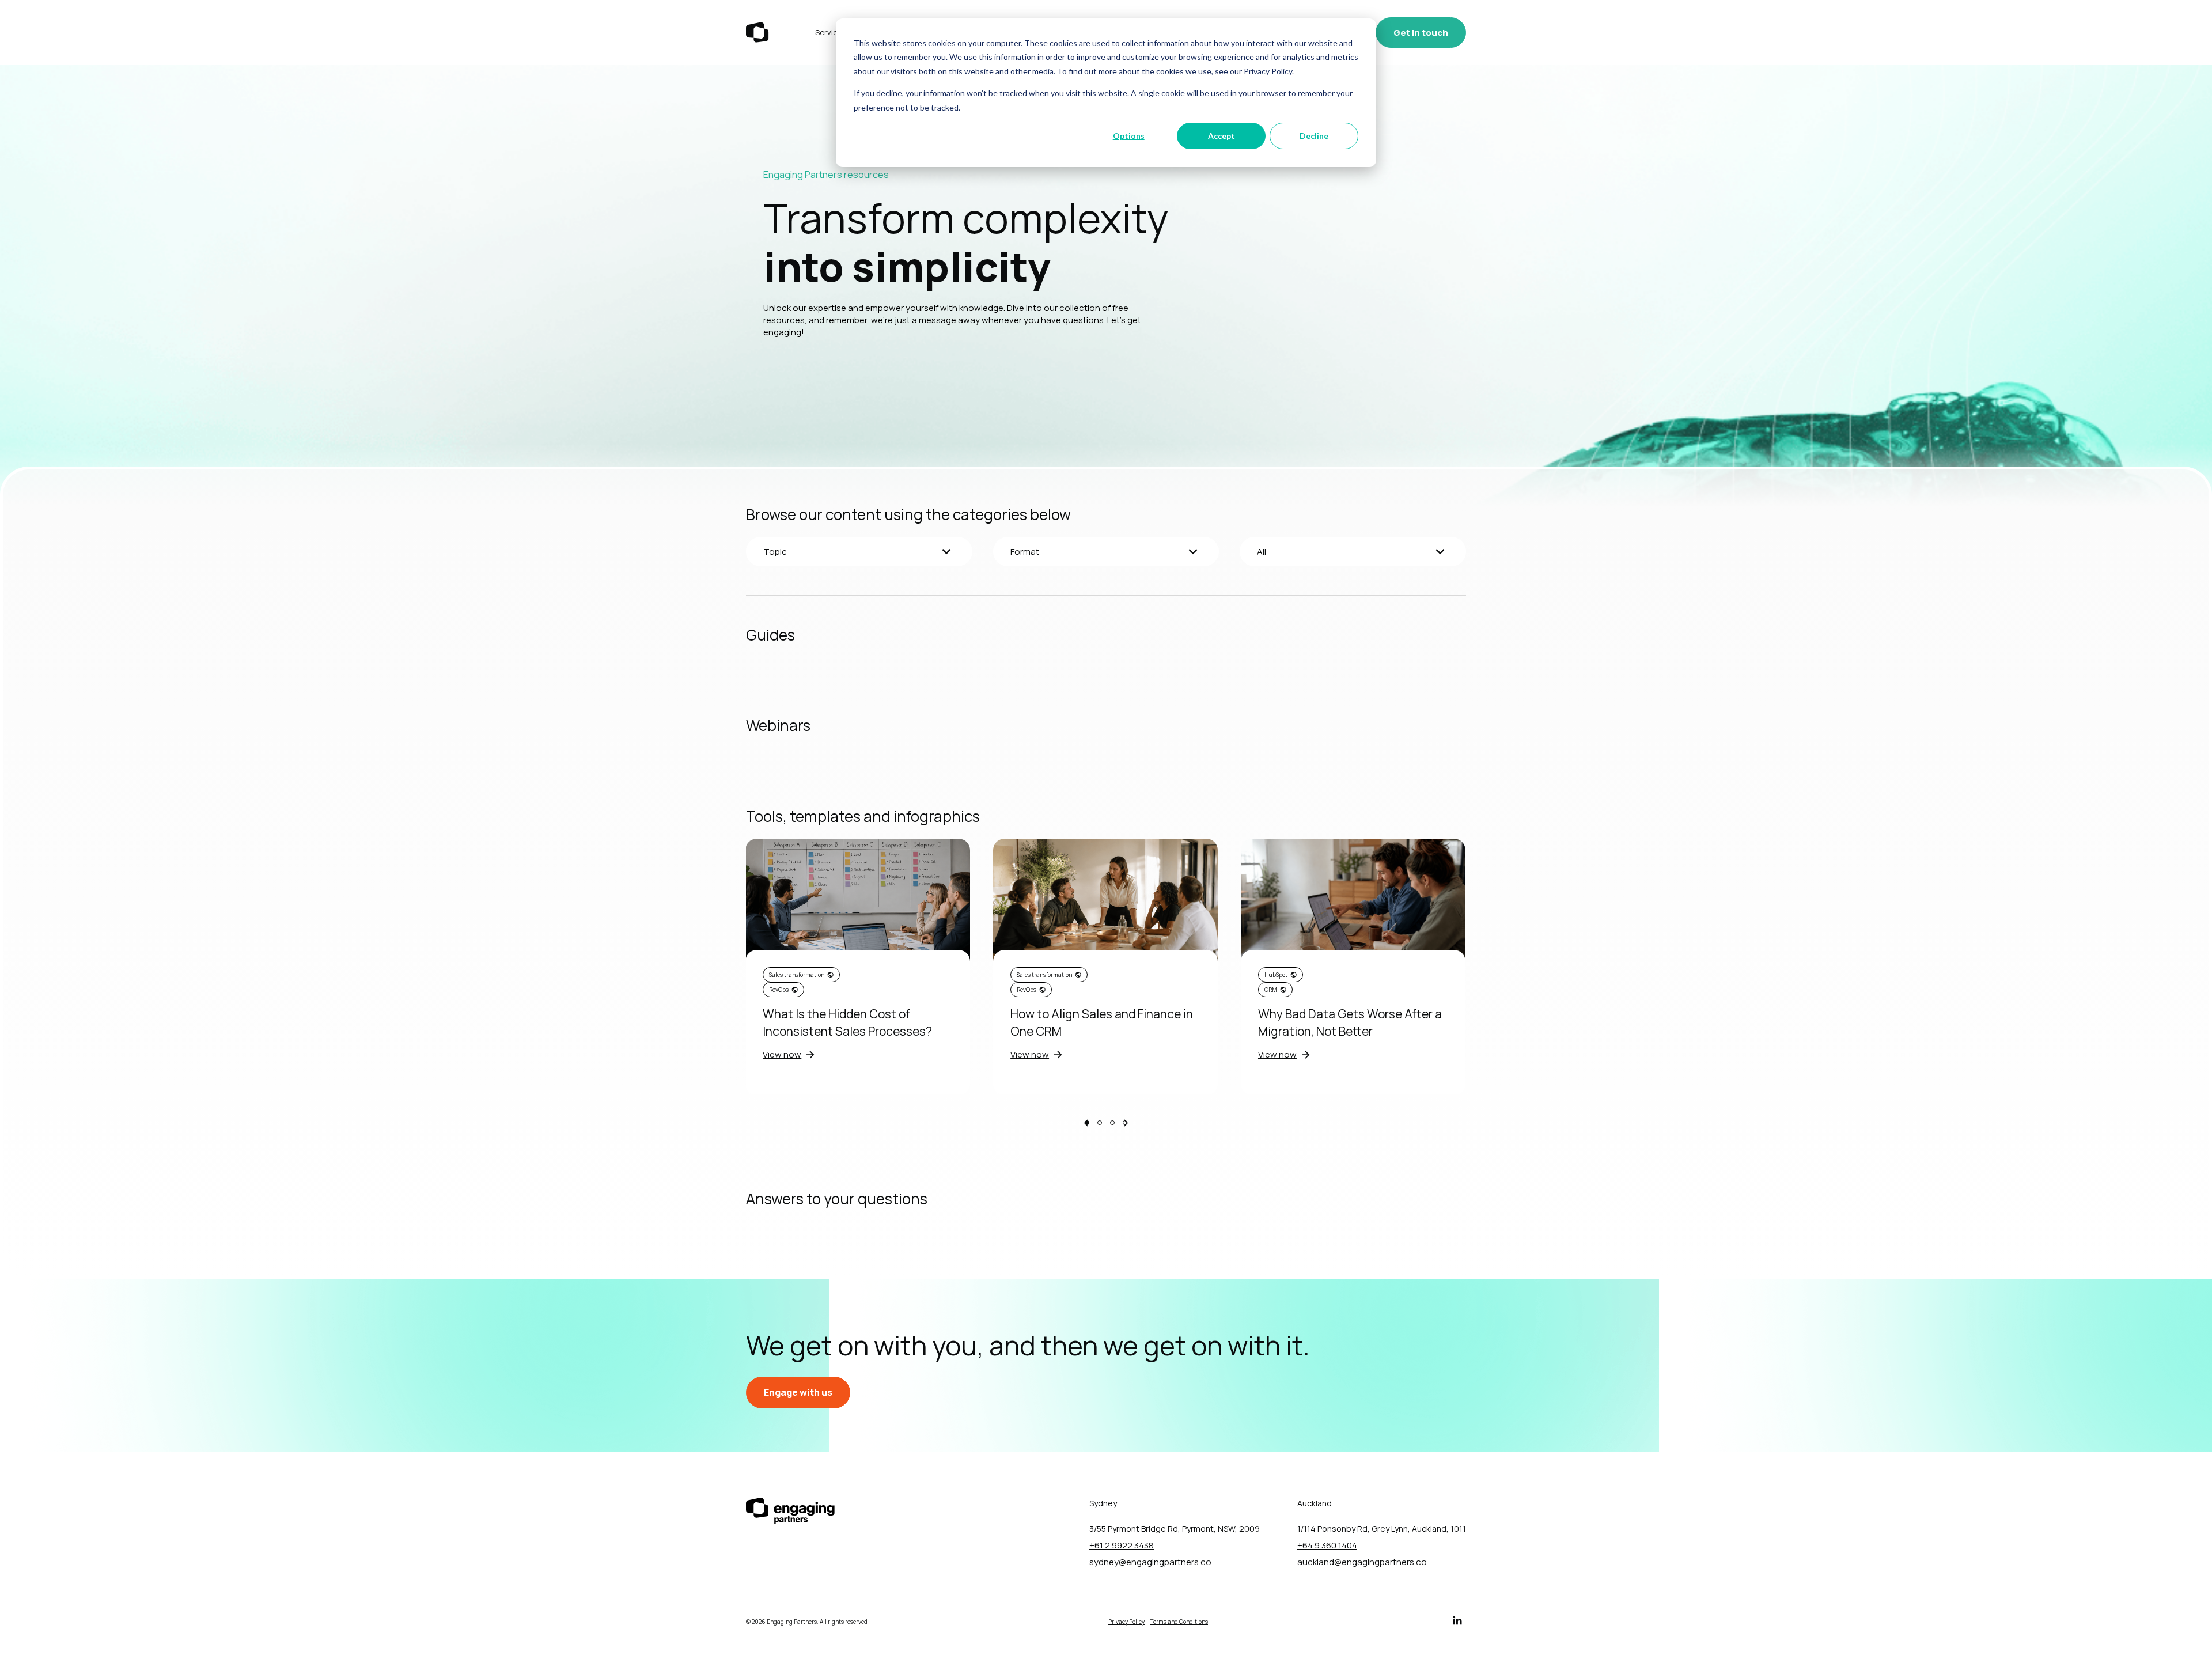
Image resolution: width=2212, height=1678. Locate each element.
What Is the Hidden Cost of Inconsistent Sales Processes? (847, 1022)
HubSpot (1276, 975)
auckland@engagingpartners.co (1362, 1562)
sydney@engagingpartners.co (1150, 1562)
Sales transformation (797, 975)
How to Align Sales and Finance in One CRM (1102, 1022)
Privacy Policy (1126, 1622)
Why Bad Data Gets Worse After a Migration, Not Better (1350, 1022)
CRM (1271, 990)
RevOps (779, 990)
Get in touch (1421, 33)
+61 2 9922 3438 (1122, 1545)
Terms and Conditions (1179, 1622)
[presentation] (1086, 1124)
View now (782, 1054)
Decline (1314, 136)
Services (831, 32)
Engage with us (798, 1392)
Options (1129, 136)
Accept (1221, 136)
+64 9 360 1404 (1327, 1545)
